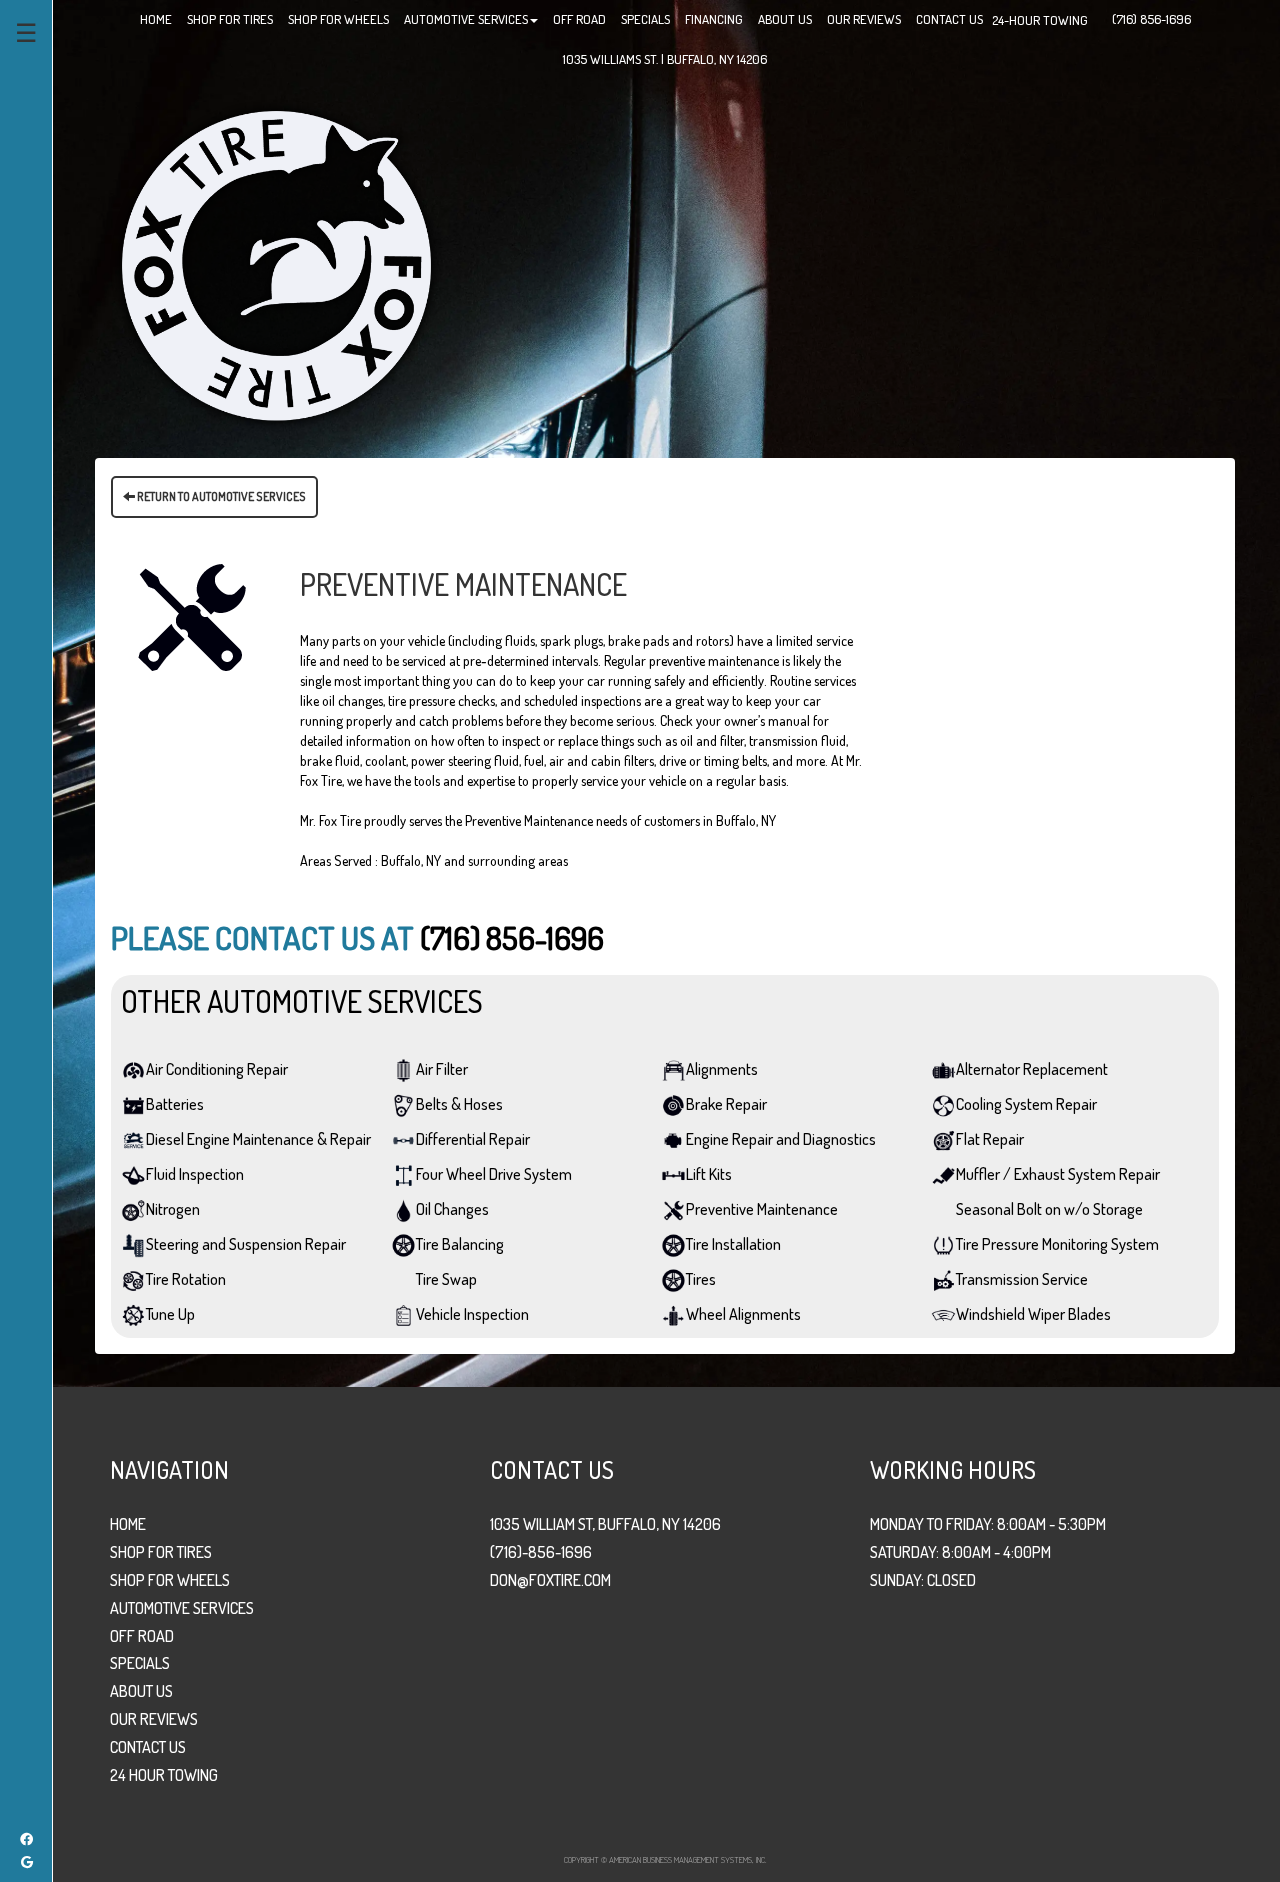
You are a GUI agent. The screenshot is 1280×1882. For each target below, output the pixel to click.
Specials (140, 1663)
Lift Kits (709, 1174)
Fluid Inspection (195, 1174)
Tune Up (170, 1314)
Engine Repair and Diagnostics (781, 1139)
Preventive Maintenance (762, 1209)
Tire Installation (733, 1244)
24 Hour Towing (164, 1775)
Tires (701, 1279)
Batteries (175, 1104)
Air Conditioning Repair (217, 1069)
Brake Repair (726, 1104)
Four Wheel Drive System (494, 1174)
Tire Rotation (186, 1279)
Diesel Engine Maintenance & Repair (258, 1139)
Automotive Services (182, 1608)
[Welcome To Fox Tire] (276, 264)
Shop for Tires (161, 1552)
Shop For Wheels (170, 1580)
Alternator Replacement (1032, 1069)
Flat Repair (990, 1139)
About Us (141, 1691)
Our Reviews (154, 1719)
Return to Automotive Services (220, 496)
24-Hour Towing (1040, 20)
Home (128, 1524)
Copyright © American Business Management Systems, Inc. (665, 1859)
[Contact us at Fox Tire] (1097, 14)
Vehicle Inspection (472, 1314)
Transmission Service (1022, 1279)
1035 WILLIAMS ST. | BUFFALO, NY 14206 (665, 59)
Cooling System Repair (1026, 1104)
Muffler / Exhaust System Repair (1058, 1174)
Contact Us (148, 1747)
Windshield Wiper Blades (1033, 1314)
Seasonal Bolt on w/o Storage (1049, 1209)
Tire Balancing (460, 1244)
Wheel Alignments (743, 1314)
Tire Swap (446, 1279)
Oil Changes (452, 1209)
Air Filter (442, 1069)
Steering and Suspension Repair (246, 1244)
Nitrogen (173, 1209)
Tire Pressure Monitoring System (1057, 1244)
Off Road (142, 1636)
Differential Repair (473, 1139)
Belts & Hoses (459, 1104)
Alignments (722, 1069)
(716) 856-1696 (512, 937)
